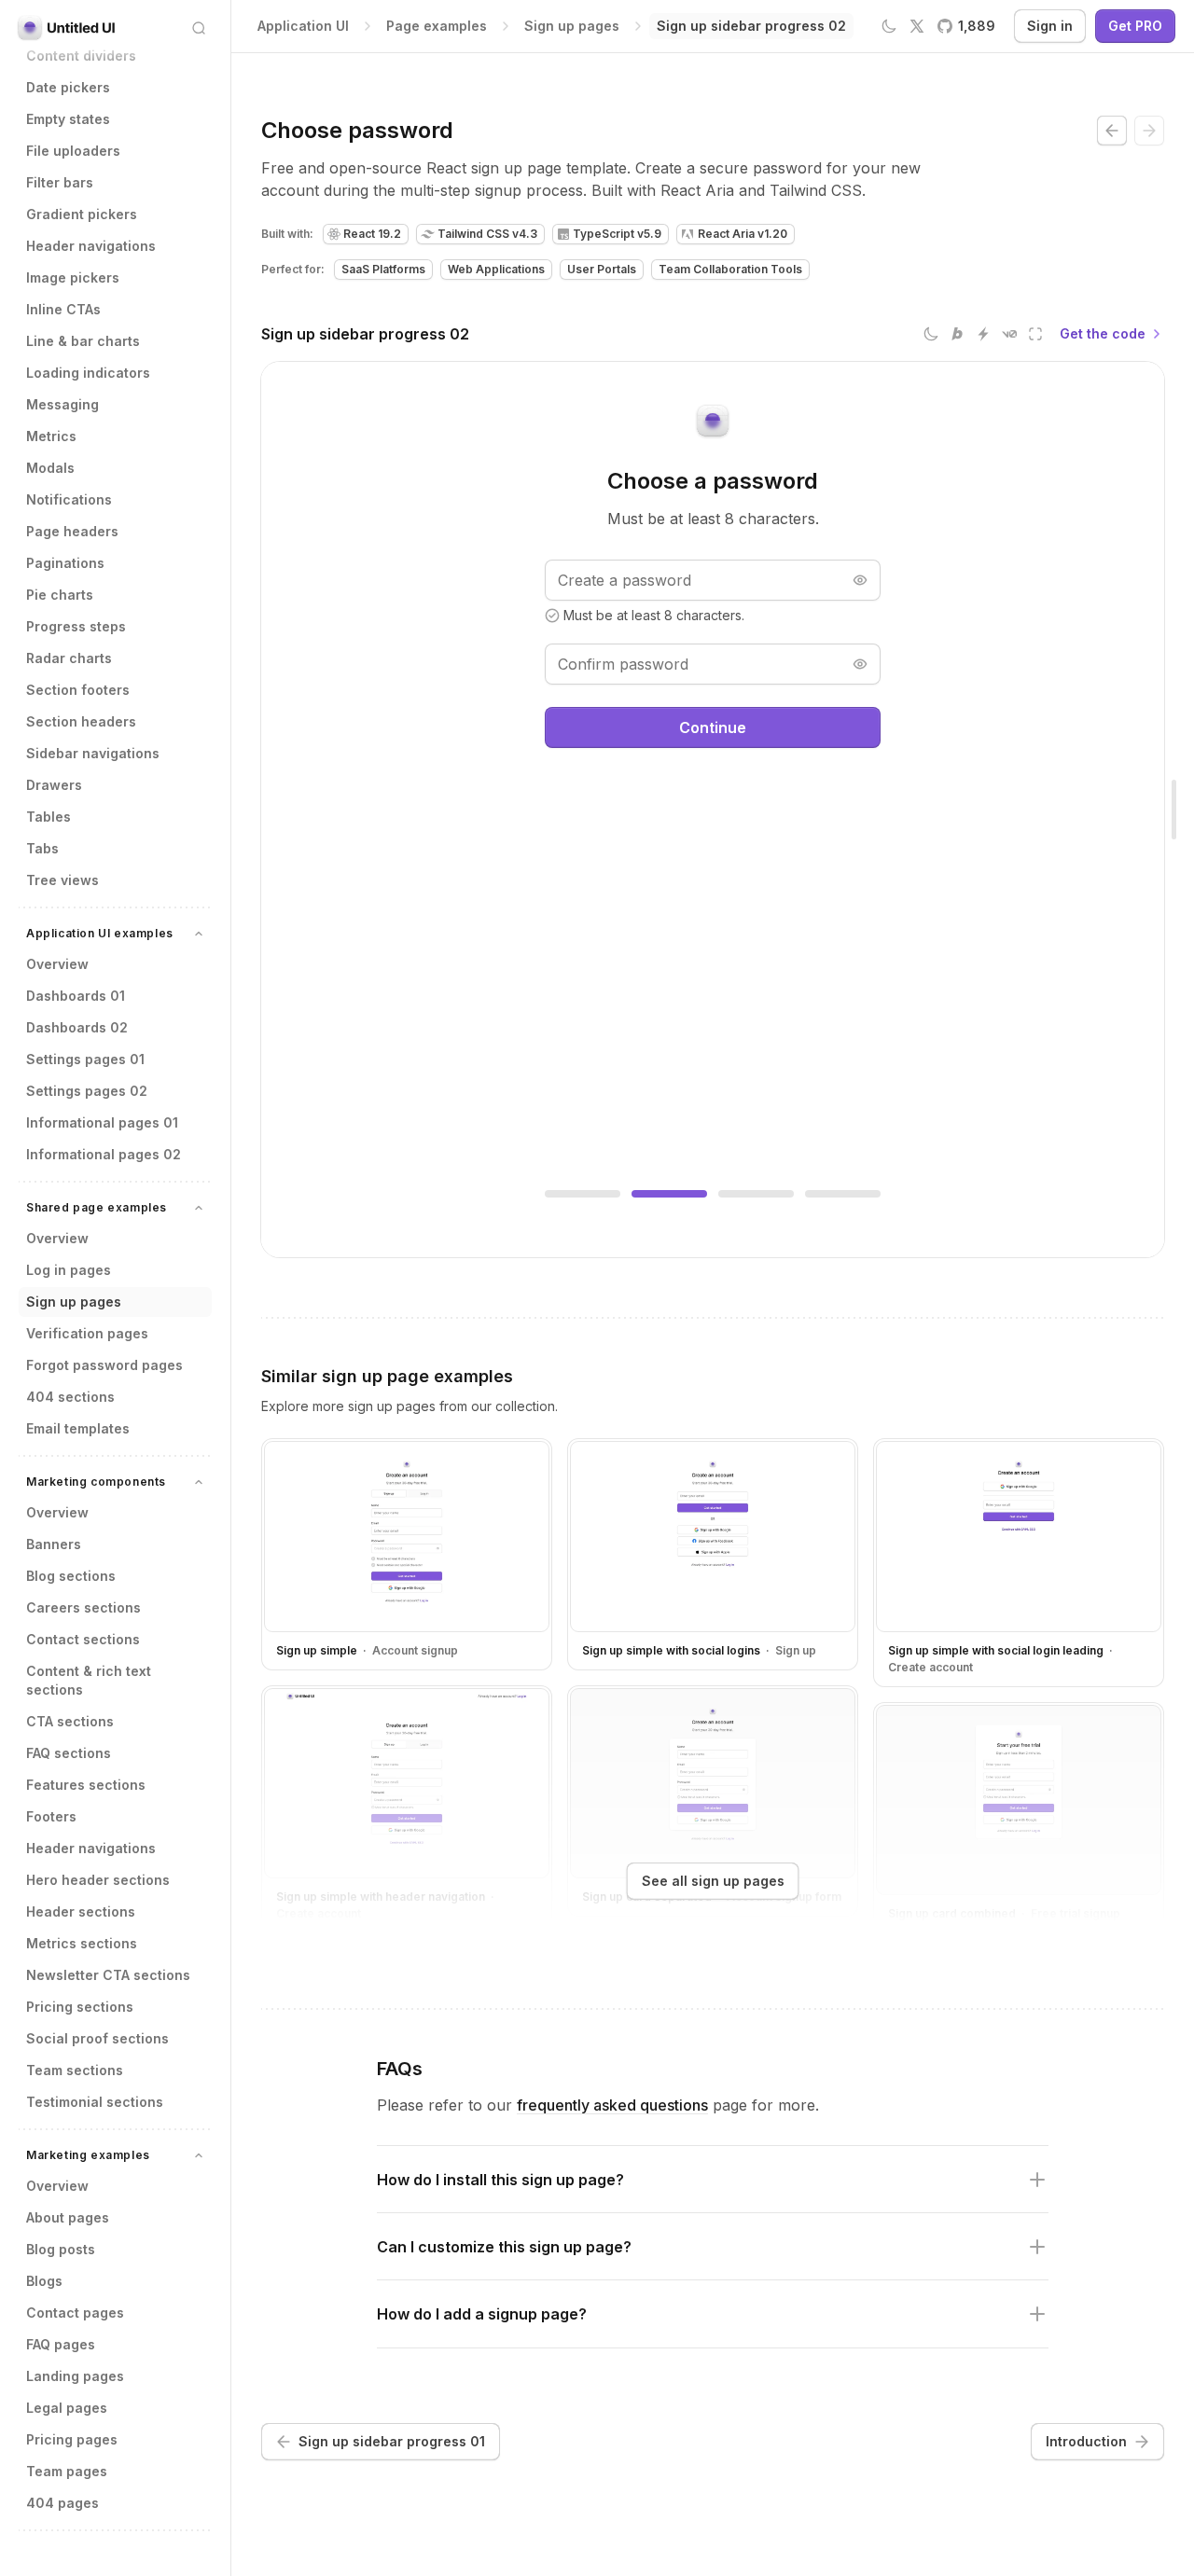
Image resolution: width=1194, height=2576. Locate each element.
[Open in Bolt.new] (957, 334)
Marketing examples (88, 2155)
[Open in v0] (1009, 334)
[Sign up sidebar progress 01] (1112, 131)
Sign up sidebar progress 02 (365, 334)
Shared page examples (97, 1207)
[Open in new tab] (1035, 334)
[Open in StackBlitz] (983, 334)
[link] (751, 26)
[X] (917, 26)
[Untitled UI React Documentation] (67, 28)
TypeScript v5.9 (617, 234)
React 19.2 (372, 234)
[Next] (1149, 131)
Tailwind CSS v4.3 (487, 234)
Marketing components (96, 1482)
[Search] (199, 28)
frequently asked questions (612, 2105)
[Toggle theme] (889, 26)
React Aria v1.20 (743, 234)
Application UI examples (100, 933)
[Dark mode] (931, 334)
